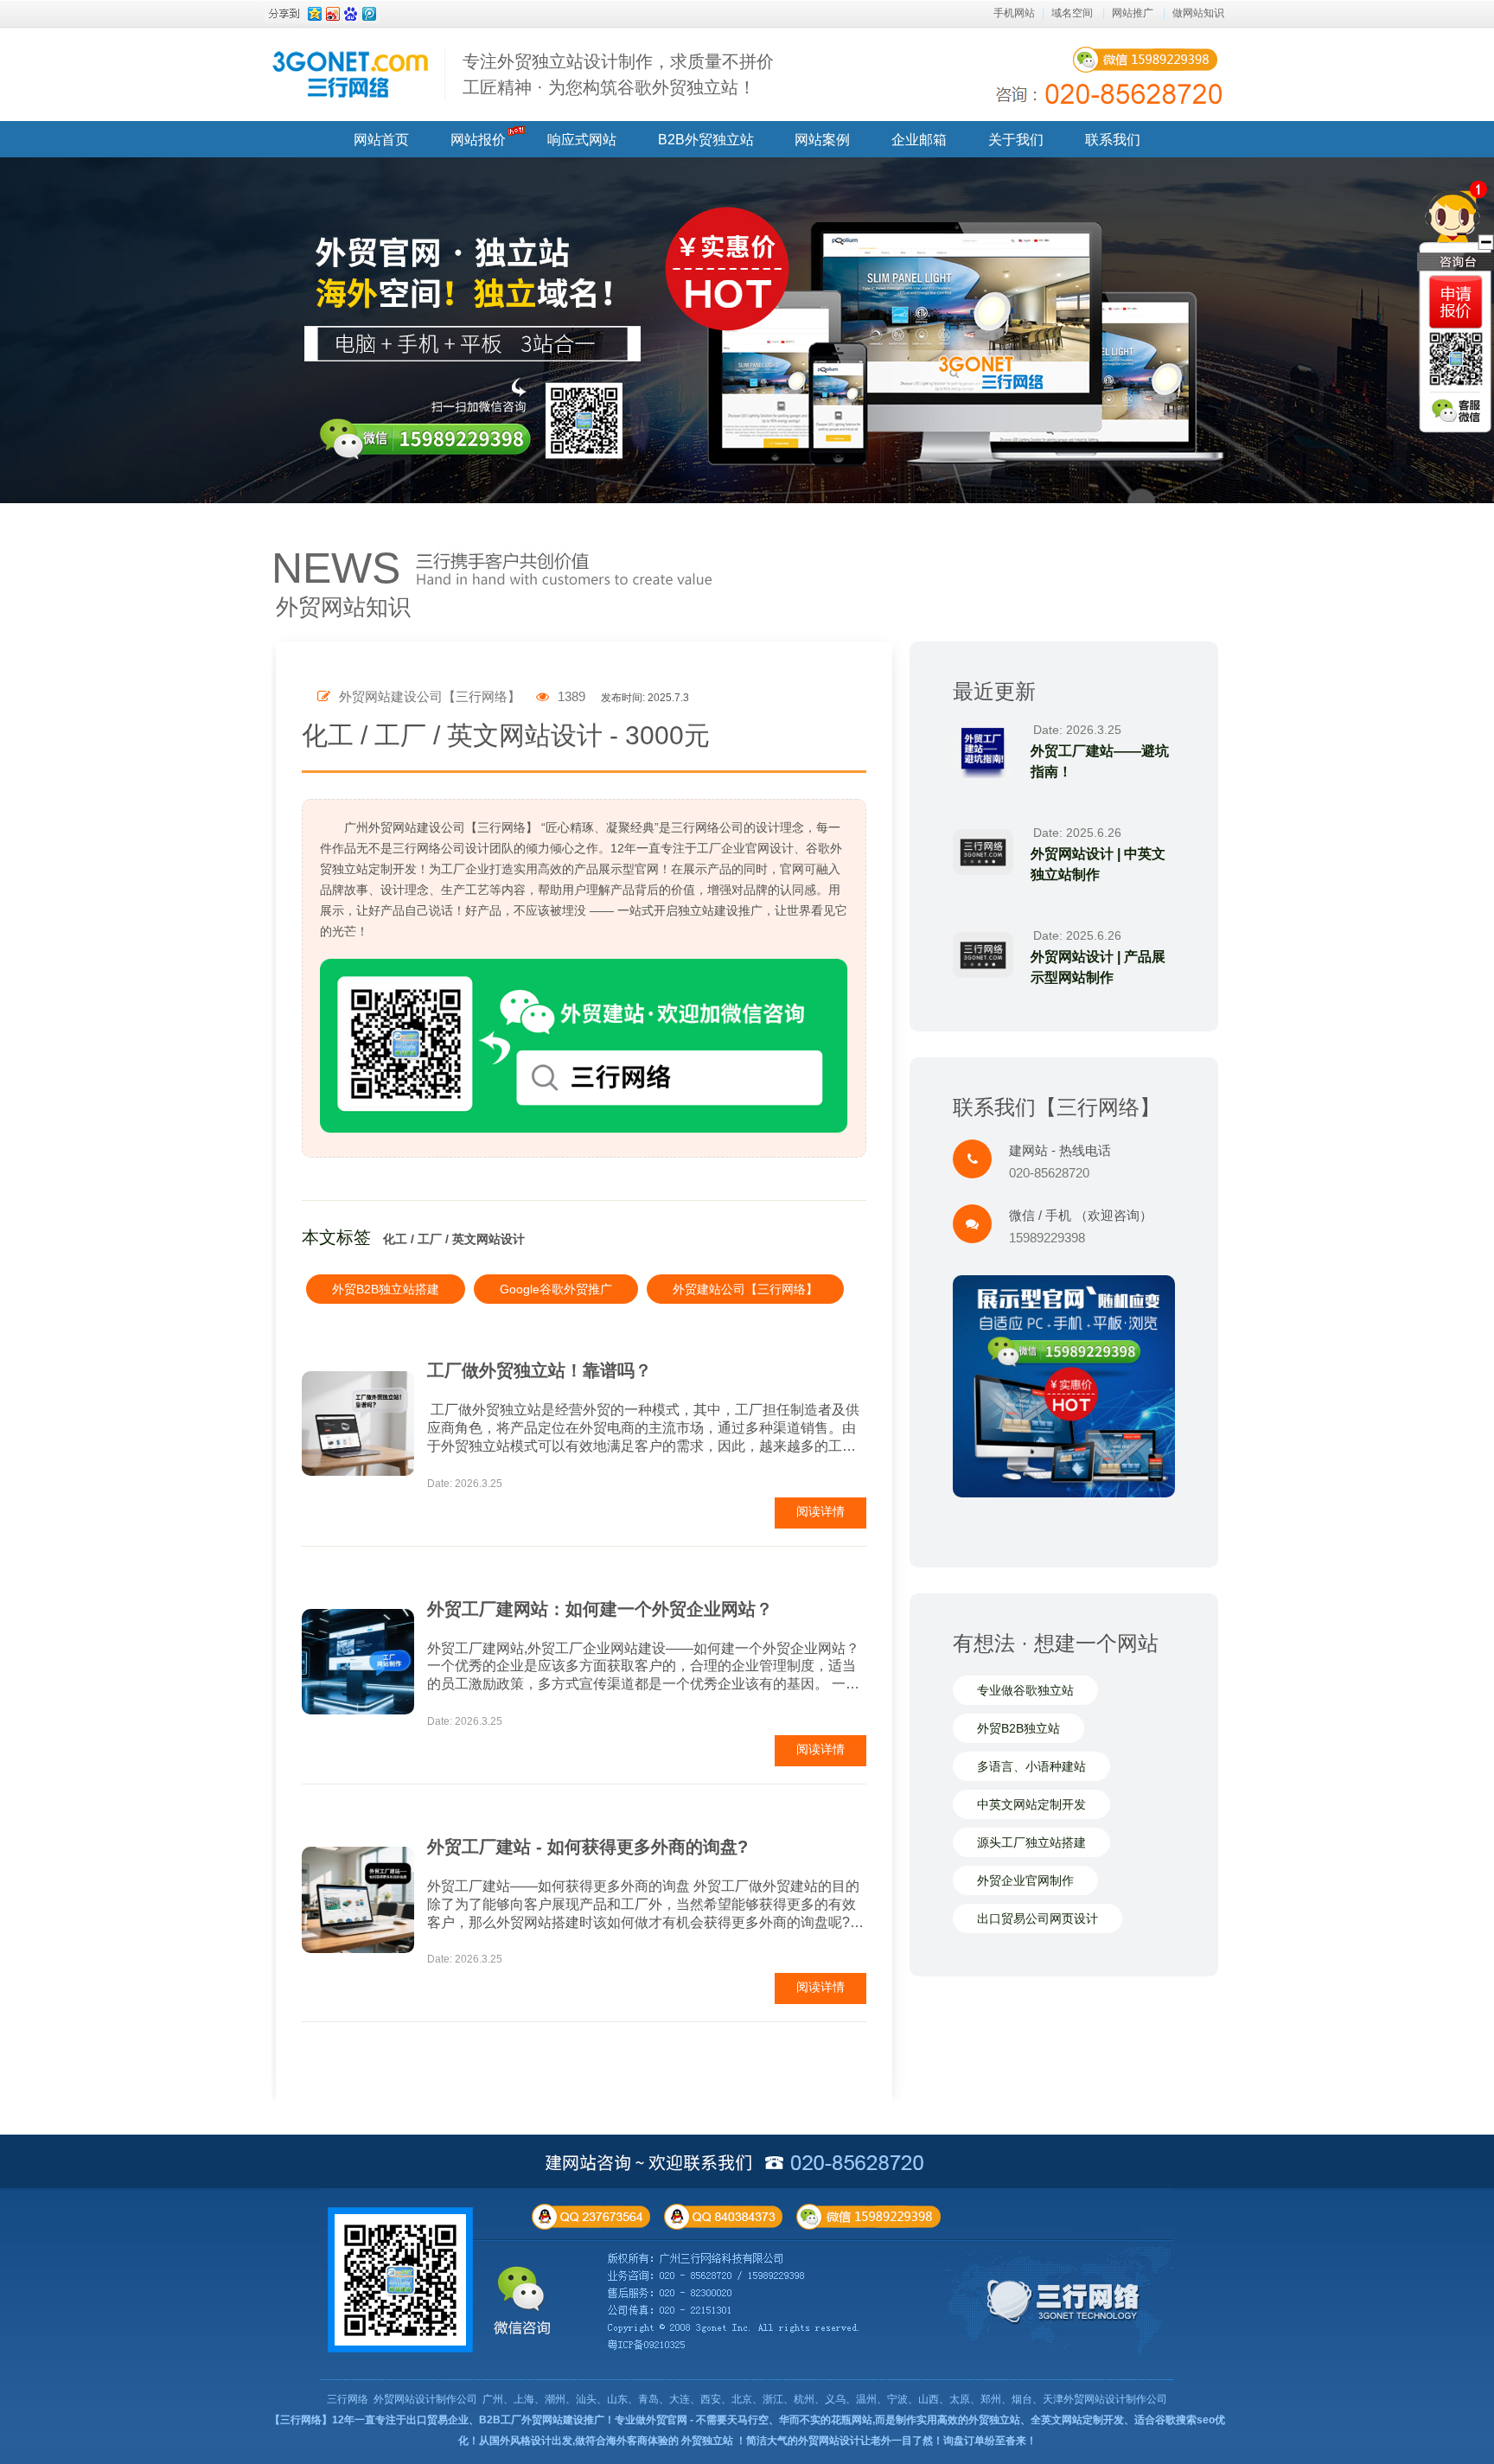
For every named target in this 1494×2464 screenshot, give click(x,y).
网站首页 (381, 140)
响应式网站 (582, 140)
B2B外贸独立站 (706, 140)
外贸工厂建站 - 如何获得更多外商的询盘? (587, 1847)
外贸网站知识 (343, 607)
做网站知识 (1198, 13)
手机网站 (1014, 13)
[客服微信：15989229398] (1456, 411)
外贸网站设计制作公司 (425, 2399)
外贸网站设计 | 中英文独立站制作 (1098, 864)
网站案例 (822, 140)
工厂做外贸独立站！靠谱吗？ (539, 1370)
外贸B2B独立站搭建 (386, 1289)
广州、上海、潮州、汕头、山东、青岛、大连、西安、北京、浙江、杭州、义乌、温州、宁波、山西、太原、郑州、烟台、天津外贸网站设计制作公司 (825, 2399)
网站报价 (478, 140)
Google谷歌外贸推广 (556, 1289)
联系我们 (1113, 140)
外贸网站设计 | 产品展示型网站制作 (1098, 967)
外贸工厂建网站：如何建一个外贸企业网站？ (600, 1609)
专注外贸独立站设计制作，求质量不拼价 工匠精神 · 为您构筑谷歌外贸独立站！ (618, 74)
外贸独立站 (707, 2441)
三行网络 (348, 2399)
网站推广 (1133, 13)
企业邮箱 (919, 140)
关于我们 (1016, 140)
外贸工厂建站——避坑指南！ (1100, 761)
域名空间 (1072, 13)
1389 (570, 696)
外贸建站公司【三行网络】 (745, 1289)
